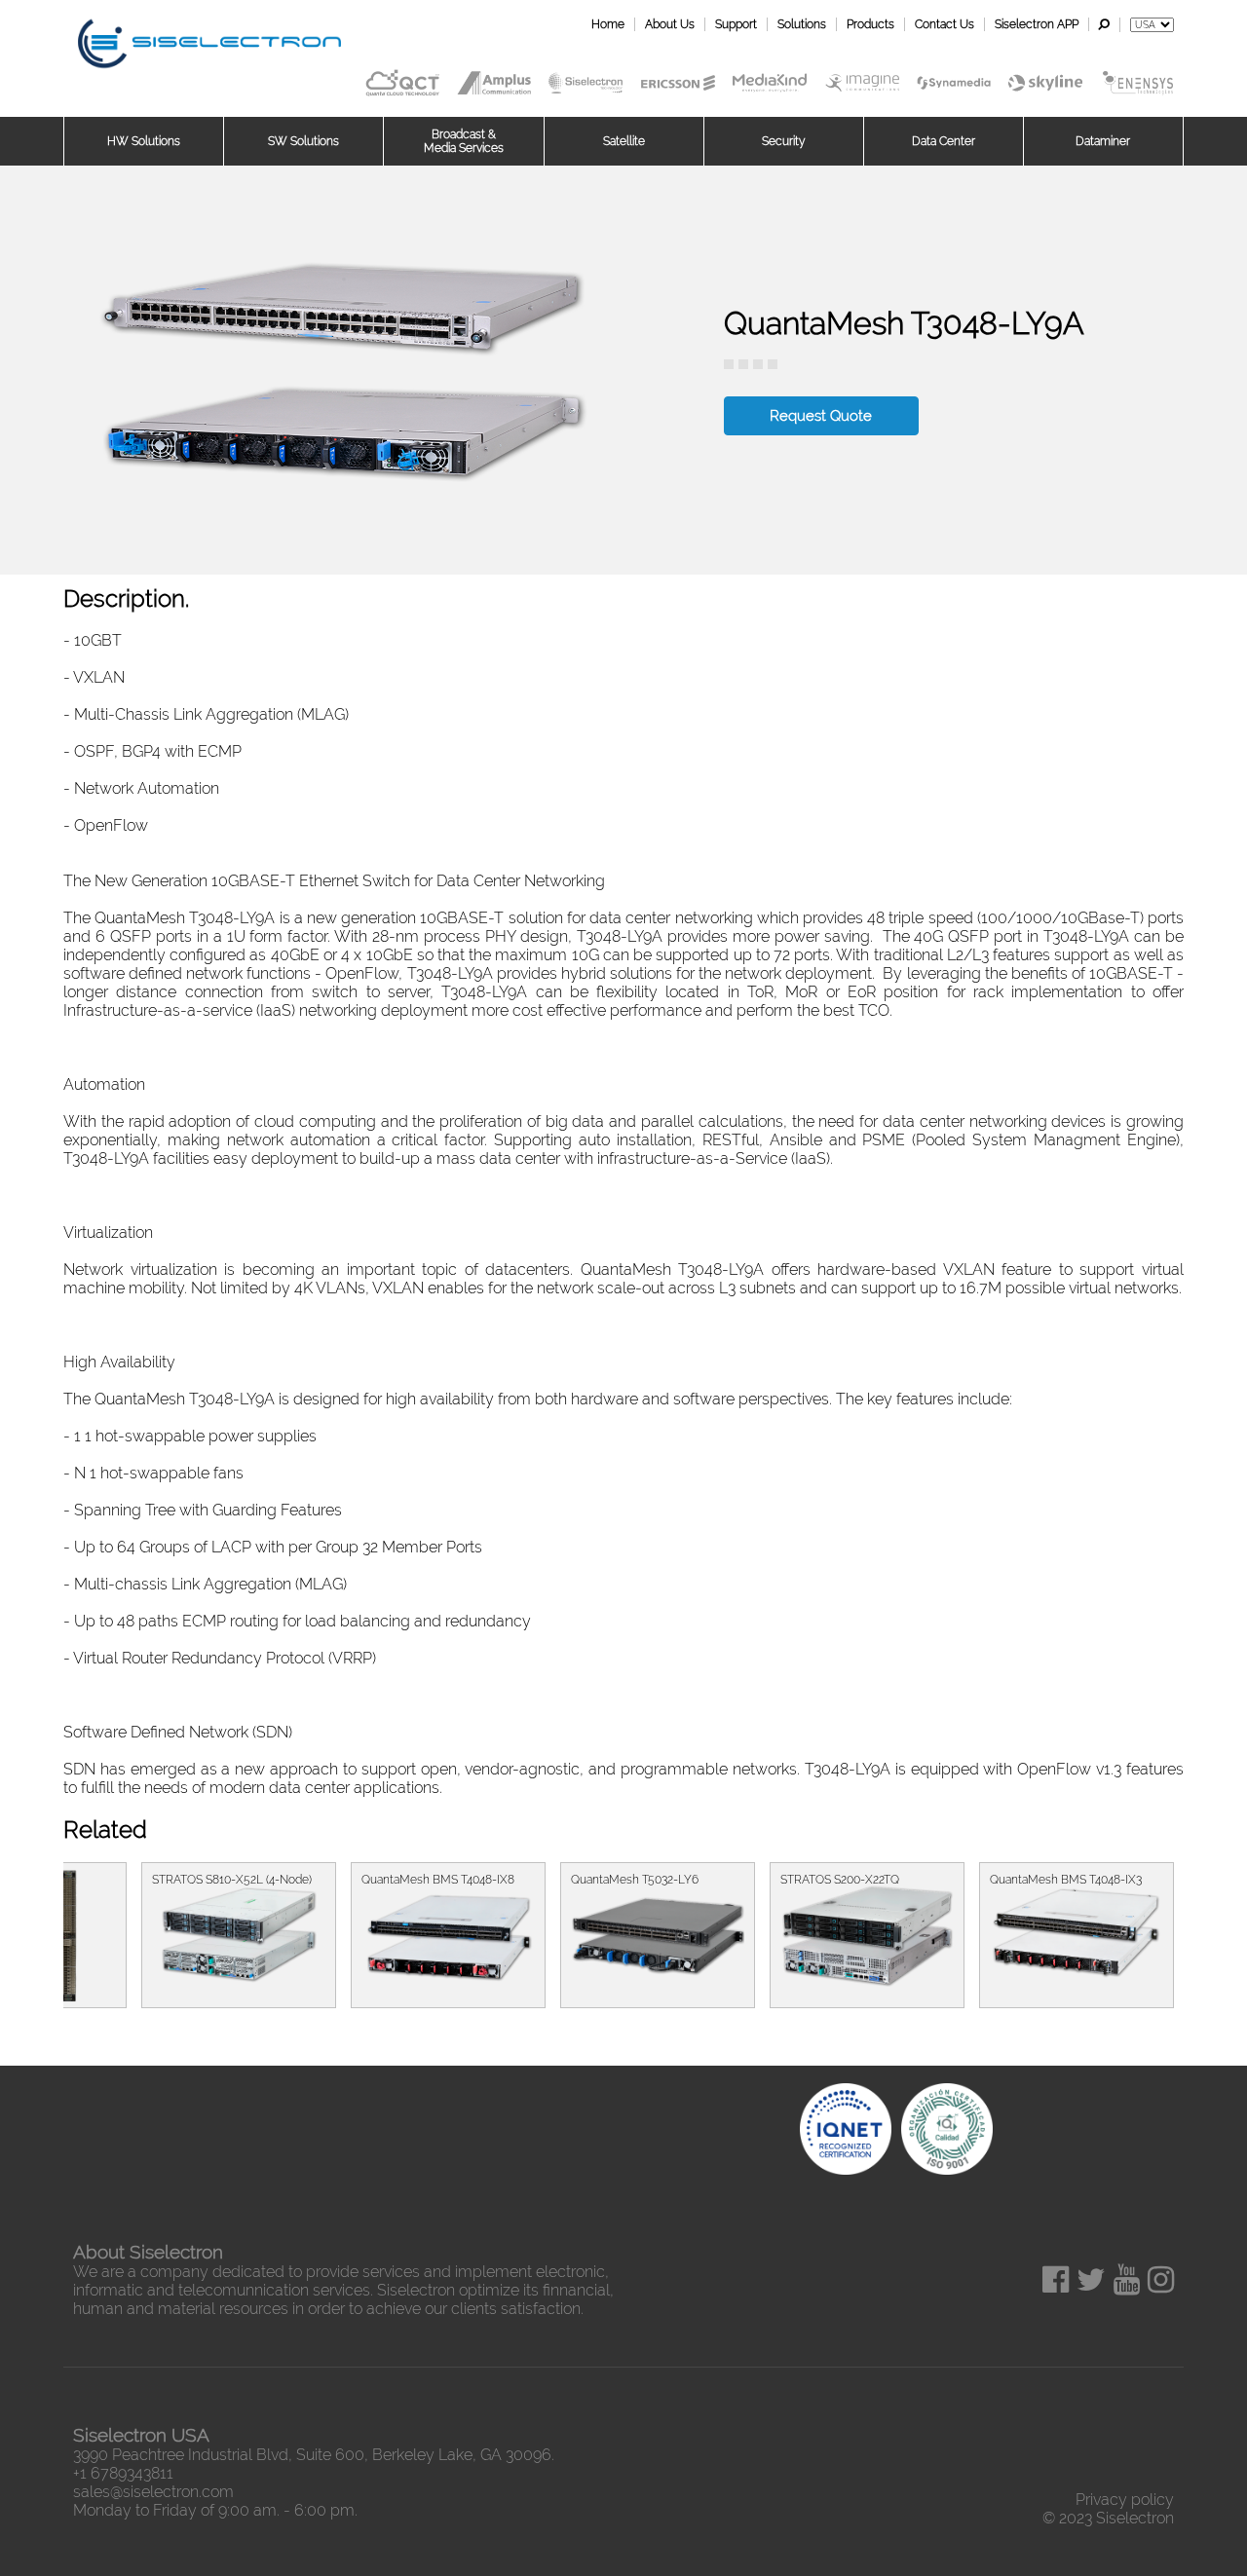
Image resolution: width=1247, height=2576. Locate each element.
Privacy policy (1125, 2500)
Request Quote (821, 416)
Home (608, 24)
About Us (670, 24)
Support (736, 24)
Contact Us (945, 24)
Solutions (802, 24)
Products (870, 24)
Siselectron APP (1037, 24)
